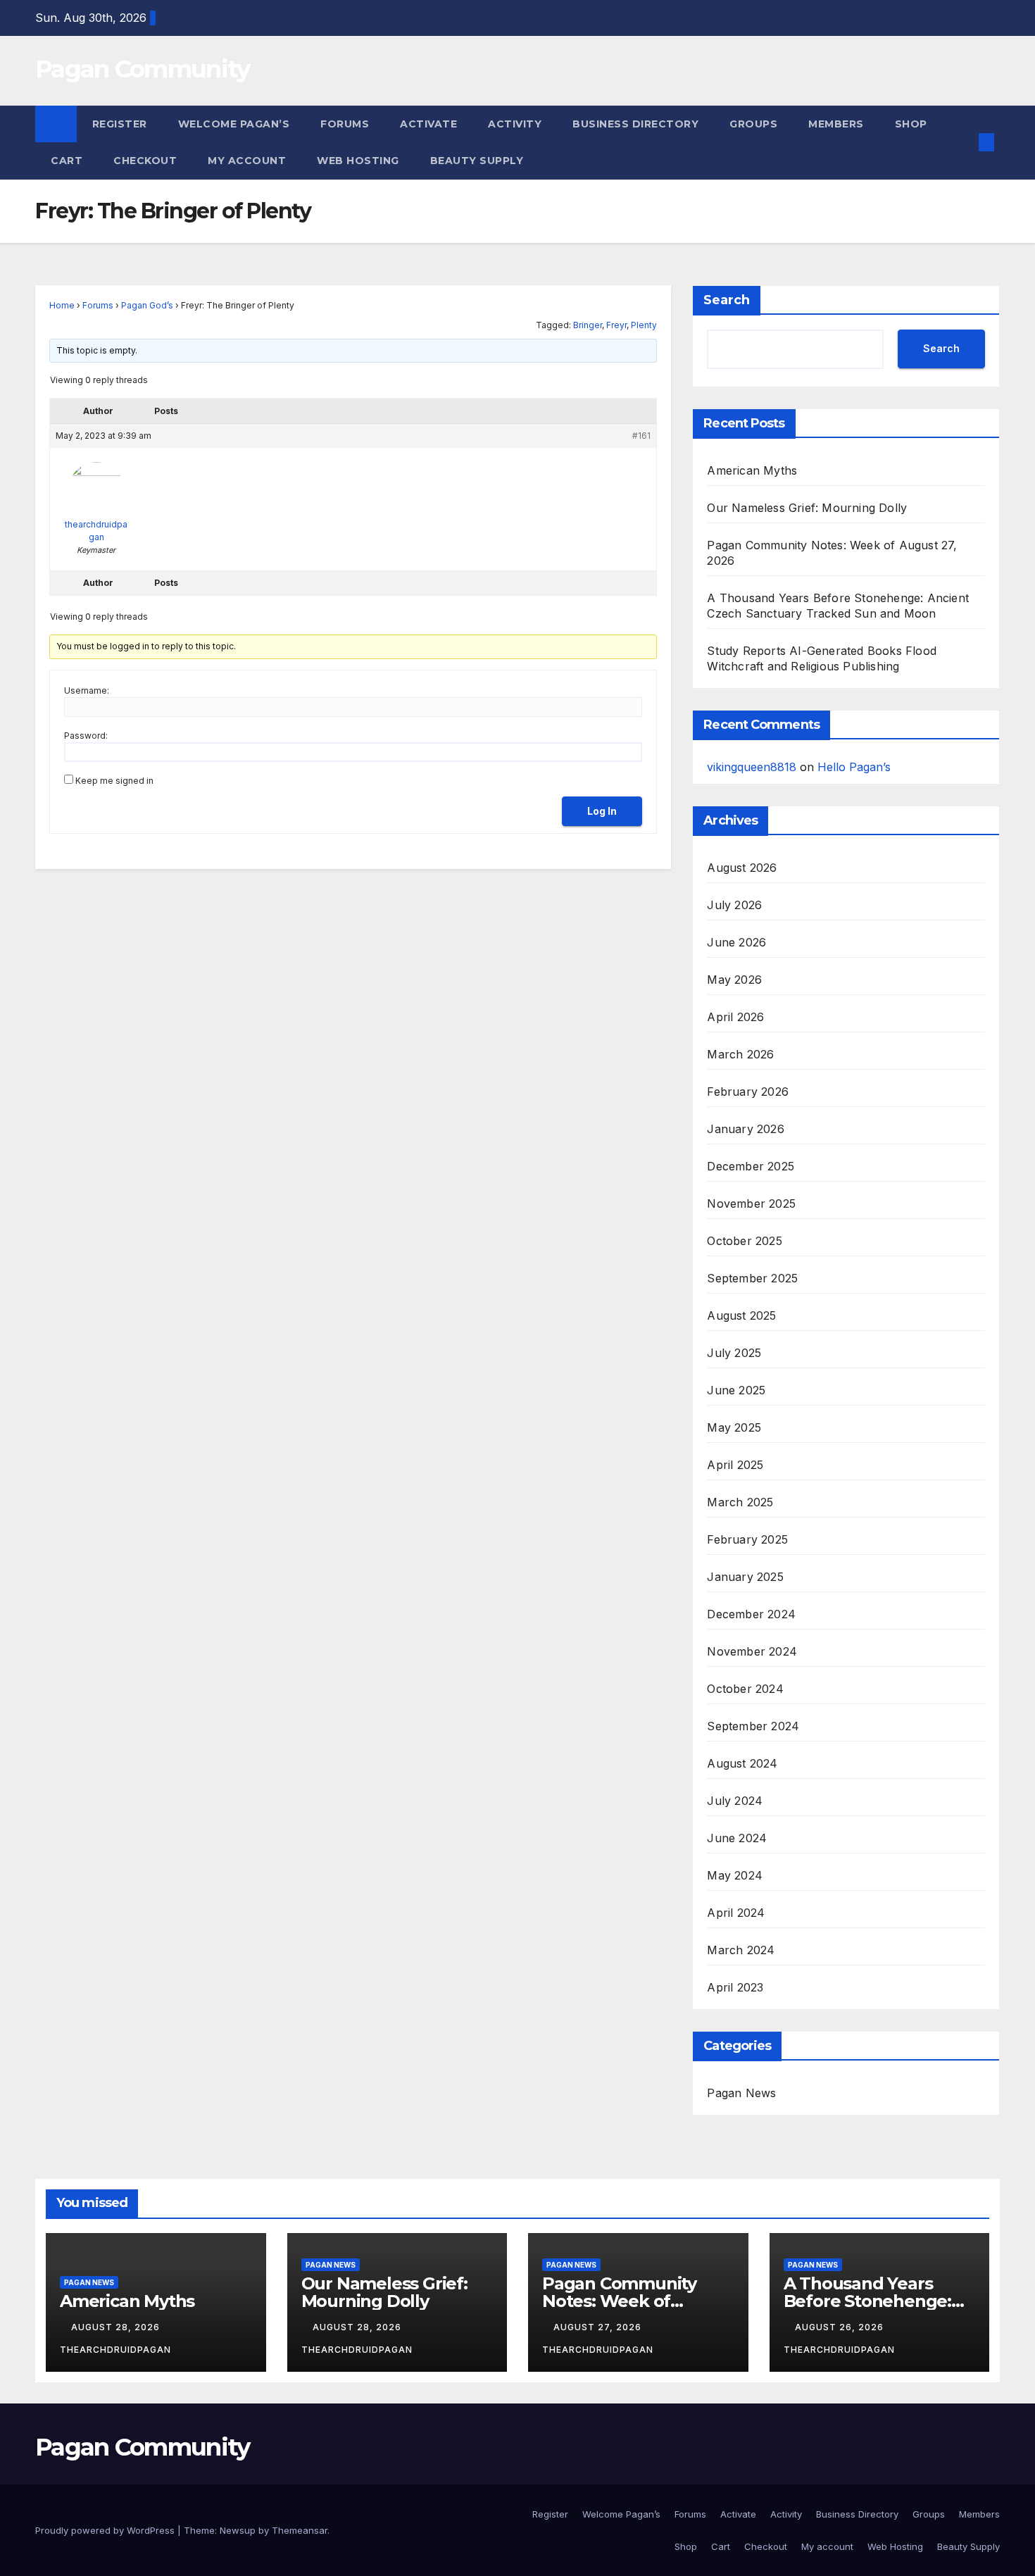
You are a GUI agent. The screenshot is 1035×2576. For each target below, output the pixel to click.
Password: (86, 736)
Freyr (616, 325)
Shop (911, 124)
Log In (602, 811)
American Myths (752, 470)
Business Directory (635, 124)
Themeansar (300, 2530)
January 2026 (745, 1129)
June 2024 (737, 1838)
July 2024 (735, 1801)
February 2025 (747, 1539)
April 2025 (735, 1465)
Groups (753, 124)
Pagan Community (143, 69)
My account (247, 161)
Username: (87, 690)
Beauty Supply (477, 161)
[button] (963, 142)
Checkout (145, 161)
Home (62, 305)
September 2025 (752, 1278)
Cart (67, 161)
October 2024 (745, 1689)
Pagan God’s (147, 305)
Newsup (238, 2530)
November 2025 (751, 1203)
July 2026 (734, 905)
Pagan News (741, 2093)
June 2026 (736, 942)
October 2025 (744, 1241)
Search (727, 300)
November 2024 (752, 1651)
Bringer (588, 325)
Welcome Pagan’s (234, 124)
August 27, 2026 (599, 2327)
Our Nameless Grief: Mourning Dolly (807, 508)
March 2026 (740, 1054)
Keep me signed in (114, 781)
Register (120, 124)
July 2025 (734, 1353)
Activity (515, 124)
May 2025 (734, 1427)
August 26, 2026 (841, 2327)
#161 (641, 436)
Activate (428, 124)
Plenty (644, 325)
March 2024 (741, 1950)
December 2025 (751, 1166)
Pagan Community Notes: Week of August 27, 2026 (619, 2301)
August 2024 (742, 1763)
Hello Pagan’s (854, 767)
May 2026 (734, 980)
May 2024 (735, 1875)
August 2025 (741, 1315)
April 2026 (735, 1017)
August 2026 (742, 868)
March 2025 (740, 1502)
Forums (345, 124)
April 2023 (735, 1987)
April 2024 (736, 1913)
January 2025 (745, 1577)
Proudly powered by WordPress (106, 2530)
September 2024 (753, 1726)
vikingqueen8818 (752, 767)
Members (836, 124)
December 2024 (751, 1614)
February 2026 (748, 1092)
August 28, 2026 (117, 2327)
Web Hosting (358, 161)
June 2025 (736, 1390)
